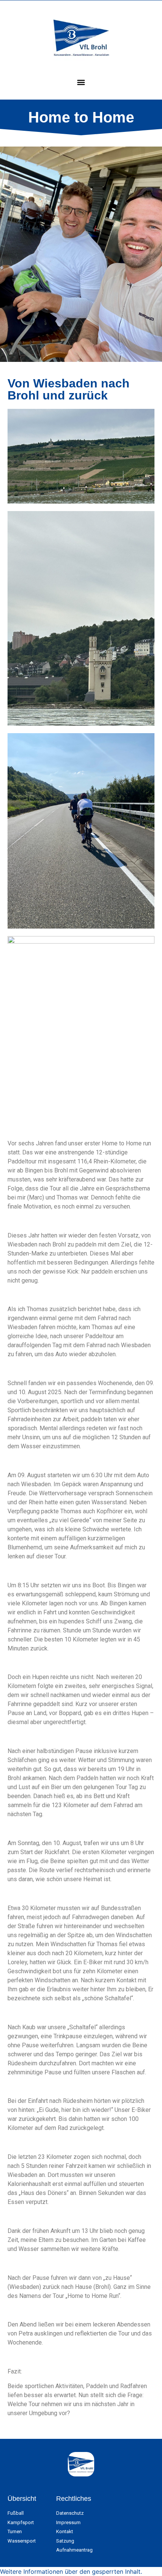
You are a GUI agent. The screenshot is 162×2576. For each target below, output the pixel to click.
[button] (81, 82)
